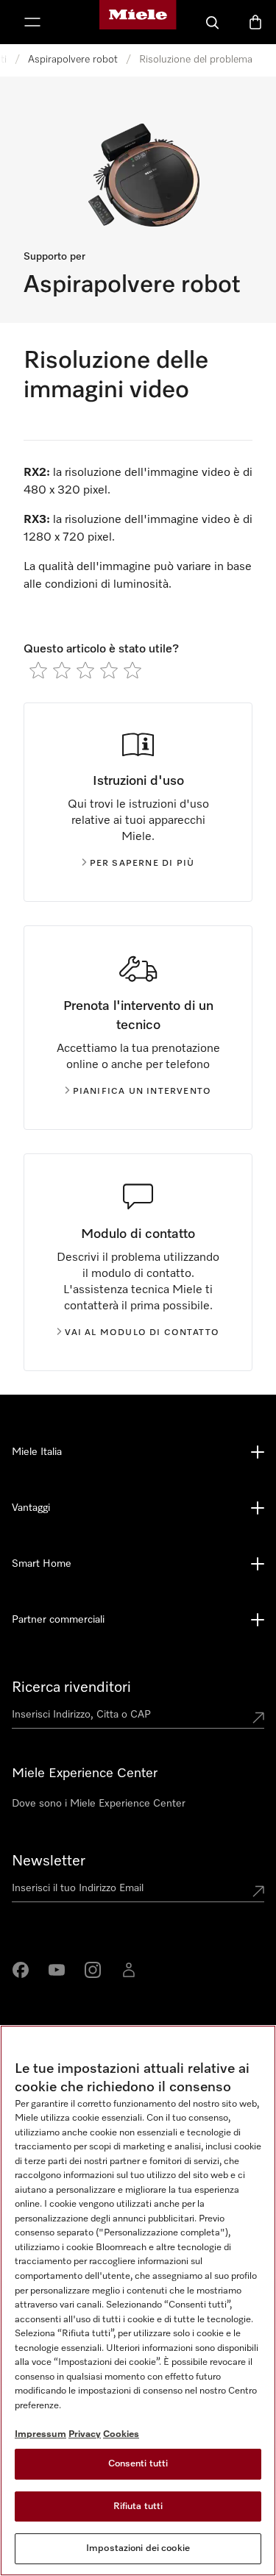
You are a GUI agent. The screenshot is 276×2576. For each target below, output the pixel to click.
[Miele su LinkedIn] (129, 1970)
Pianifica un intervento (142, 1092)
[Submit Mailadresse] (258, 1891)
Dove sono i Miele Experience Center (99, 1804)
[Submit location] (258, 1718)
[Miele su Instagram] (93, 1970)
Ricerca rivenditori (71, 1687)
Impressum (40, 2434)
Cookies (121, 2434)
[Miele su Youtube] (57, 1970)
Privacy (85, 2434)
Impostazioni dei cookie (138, 2548)
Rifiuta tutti (138, 2506)
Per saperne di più (142, 864)
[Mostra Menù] (32, 22)
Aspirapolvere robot (73, 60)
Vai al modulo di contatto (142, 1333)
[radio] (38, 670)
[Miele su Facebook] (21, 1970)
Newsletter (49, 1861)
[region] (138, 2301)
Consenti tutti (138, 2464)
